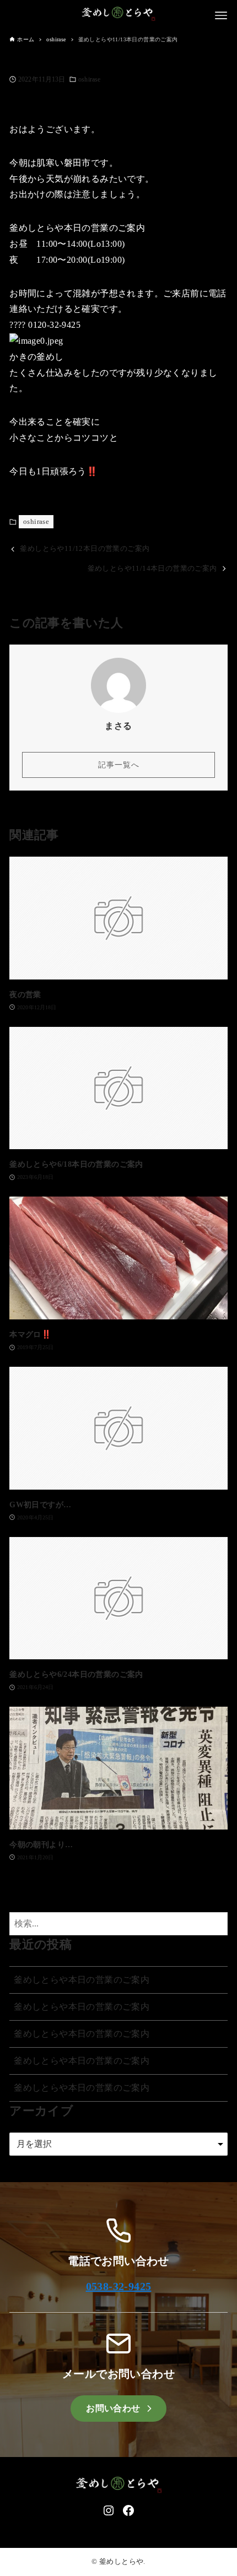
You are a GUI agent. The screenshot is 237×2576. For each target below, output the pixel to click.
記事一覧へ (119, 765)
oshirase (89, 79)
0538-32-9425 (119, 2286)
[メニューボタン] (221, 15)
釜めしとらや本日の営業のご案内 (82, 1980)
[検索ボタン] (217, 1924)
